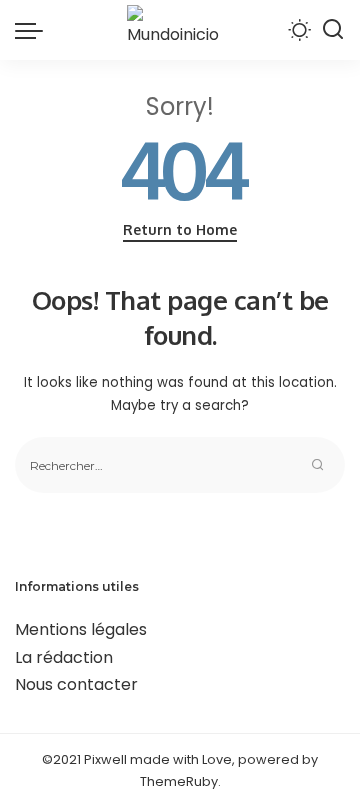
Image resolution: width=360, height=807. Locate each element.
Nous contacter (76, 684)
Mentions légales (81, 629)
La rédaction (64, 657)
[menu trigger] (34, 30)
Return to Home (180, 229)
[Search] (333, 30)
